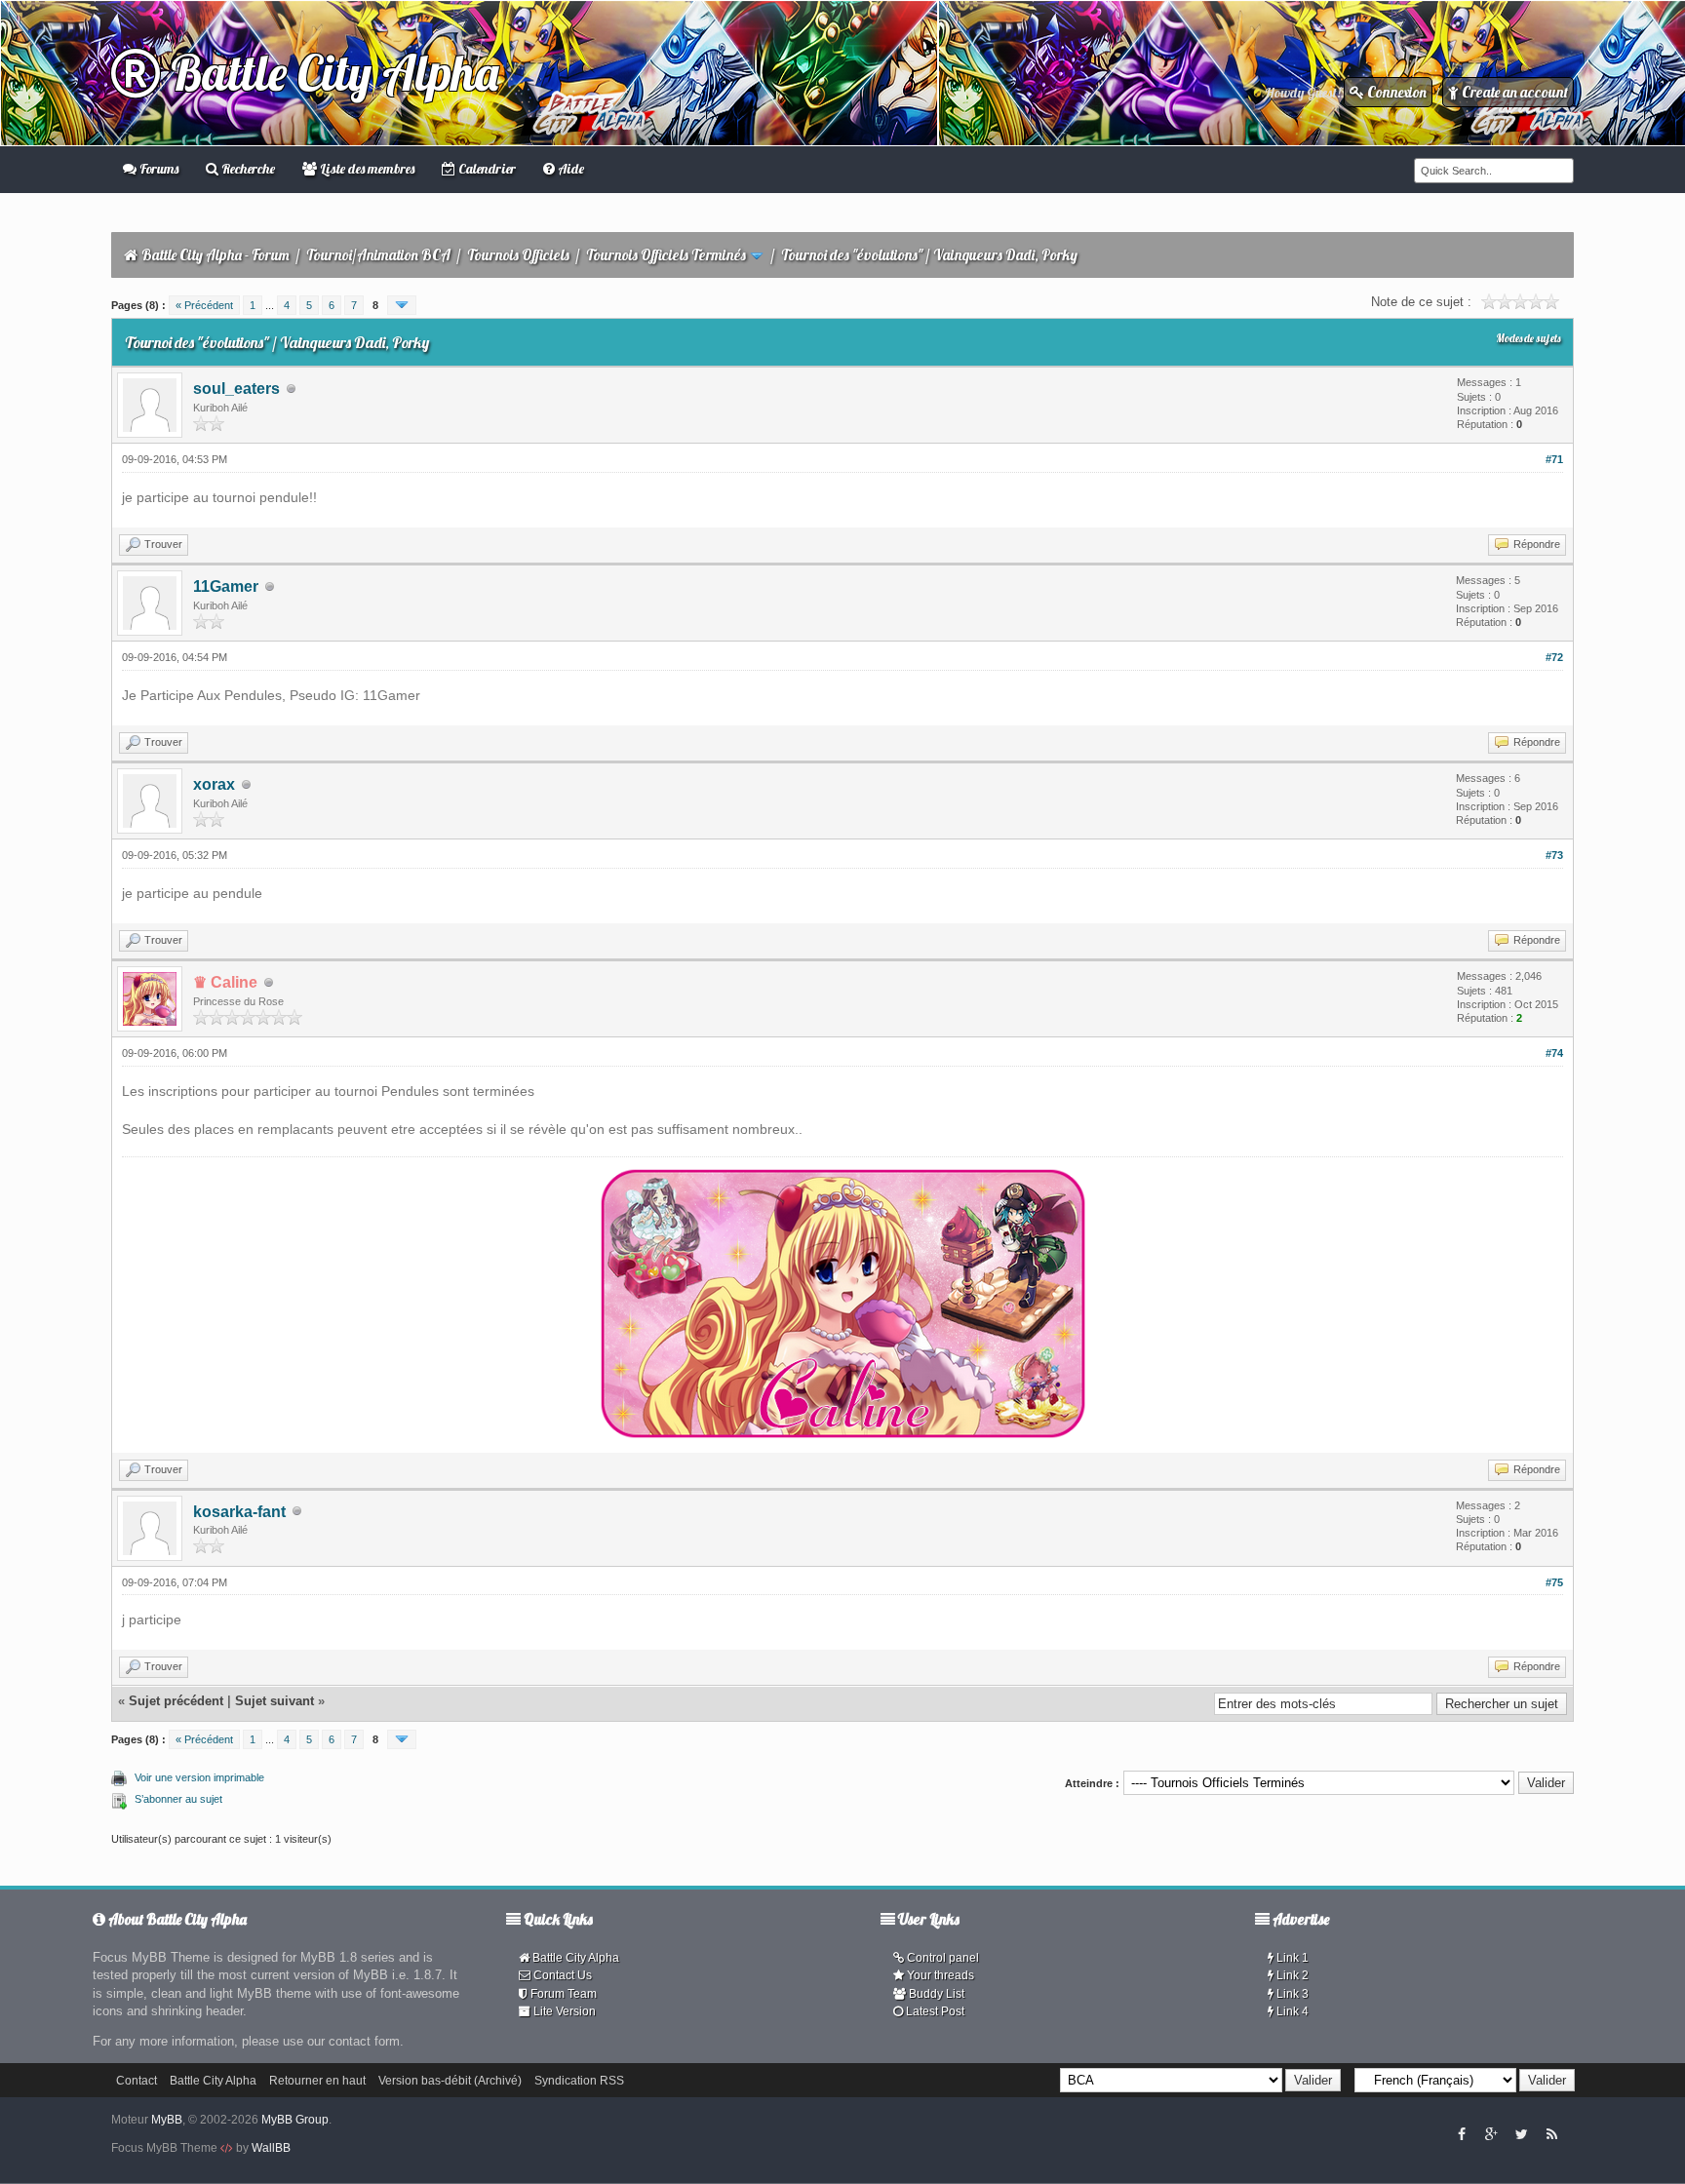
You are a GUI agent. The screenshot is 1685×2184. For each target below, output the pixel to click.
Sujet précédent (176, 1701)
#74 (1554, 1053)
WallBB (271, 2148)
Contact (137, 2081)
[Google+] (1491, 2133)
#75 (1554, 1582)
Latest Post (934, 2011)
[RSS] (1551, 2133)
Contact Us (561, 1975)
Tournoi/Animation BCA (378, 255)
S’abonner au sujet (178, 1799)
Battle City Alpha (329, 73)
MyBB (167, 2120)
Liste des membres (366, 169)
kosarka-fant (239, 1512)
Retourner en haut (317, 2081)
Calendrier (486, 169)
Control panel (941, 1958)
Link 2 (1291, 1975)
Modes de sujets (1528, 338)
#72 (1554, 657)
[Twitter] (1521, 2133)
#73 (1554, 855)
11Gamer (226, 586)
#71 (1554, 459)
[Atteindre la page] (402, 305)
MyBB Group (295, 2120)
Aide (569, 169)
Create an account (1513, 92)
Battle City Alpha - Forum (216, 255)
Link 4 (1291, 2011)
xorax (214, 784)
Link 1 (1291, 1958)
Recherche (247, 169)
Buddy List (935, 1994)
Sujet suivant (274, 1701)
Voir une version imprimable (199, 1777)
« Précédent (204, 305)
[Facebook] (1461, 2133)
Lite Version (563, 2011)
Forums (157, 169)
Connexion (1395, 92)
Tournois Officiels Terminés (666, 255)
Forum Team (562, 1994)
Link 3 (1291, 1994)
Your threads (939, 1975)
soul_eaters (236, 389)
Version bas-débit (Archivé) (450, 2081)
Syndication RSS (579, 2081)
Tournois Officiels (518, 255)
